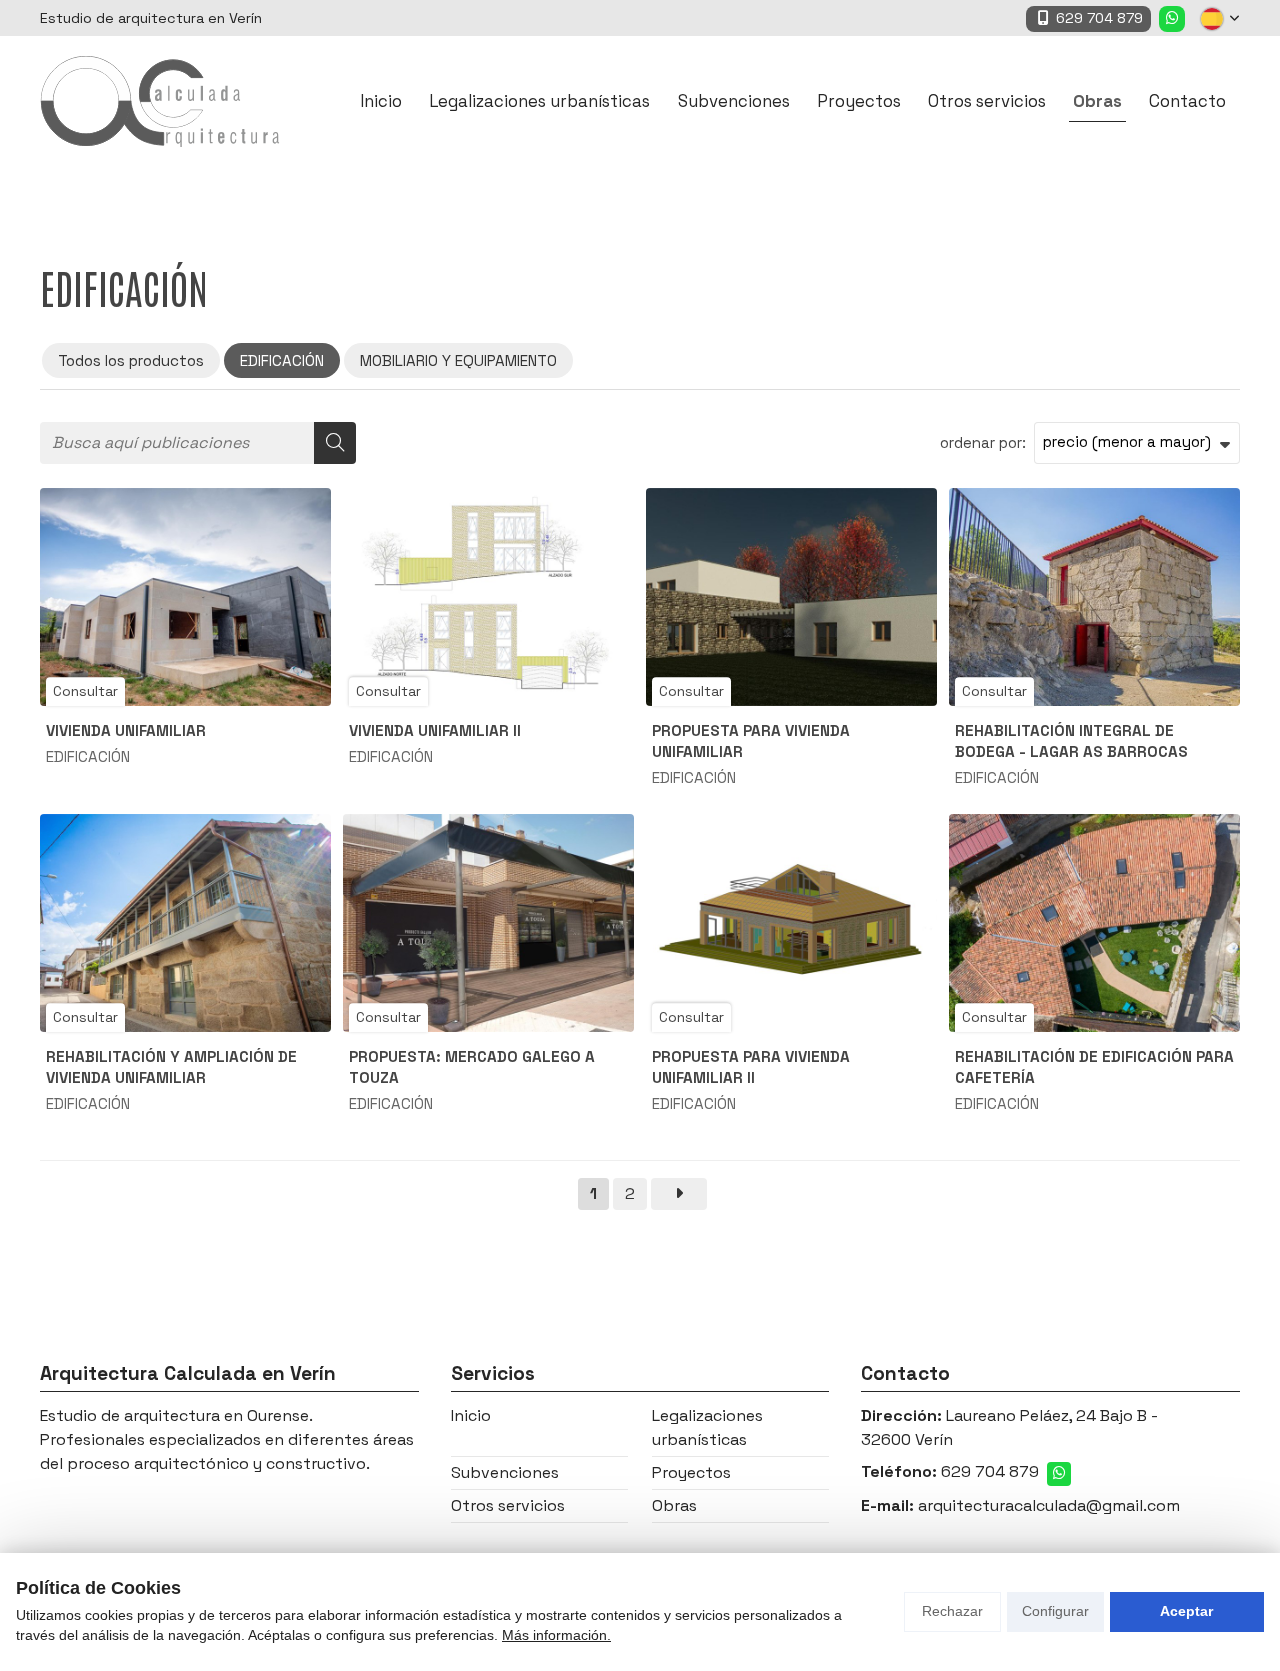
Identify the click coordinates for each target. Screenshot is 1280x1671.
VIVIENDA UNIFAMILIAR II (435, 730)
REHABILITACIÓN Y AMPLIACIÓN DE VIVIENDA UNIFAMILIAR (171, 1067)
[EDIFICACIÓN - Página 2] (679, 1194)
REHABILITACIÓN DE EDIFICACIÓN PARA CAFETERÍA (1094, 1067)
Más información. (556, 1635)
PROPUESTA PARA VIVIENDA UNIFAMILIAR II (751, 1067)
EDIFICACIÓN (88, 756)
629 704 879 (990, 1471)
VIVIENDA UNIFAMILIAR (126, 730)
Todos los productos (131, 360)
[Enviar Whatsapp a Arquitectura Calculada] (1172, 19)
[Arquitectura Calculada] (160, 101)
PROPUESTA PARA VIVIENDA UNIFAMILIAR (751, 741)
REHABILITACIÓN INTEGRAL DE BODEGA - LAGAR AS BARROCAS (1071, 741)
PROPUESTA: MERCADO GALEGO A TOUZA (472, 1067)
